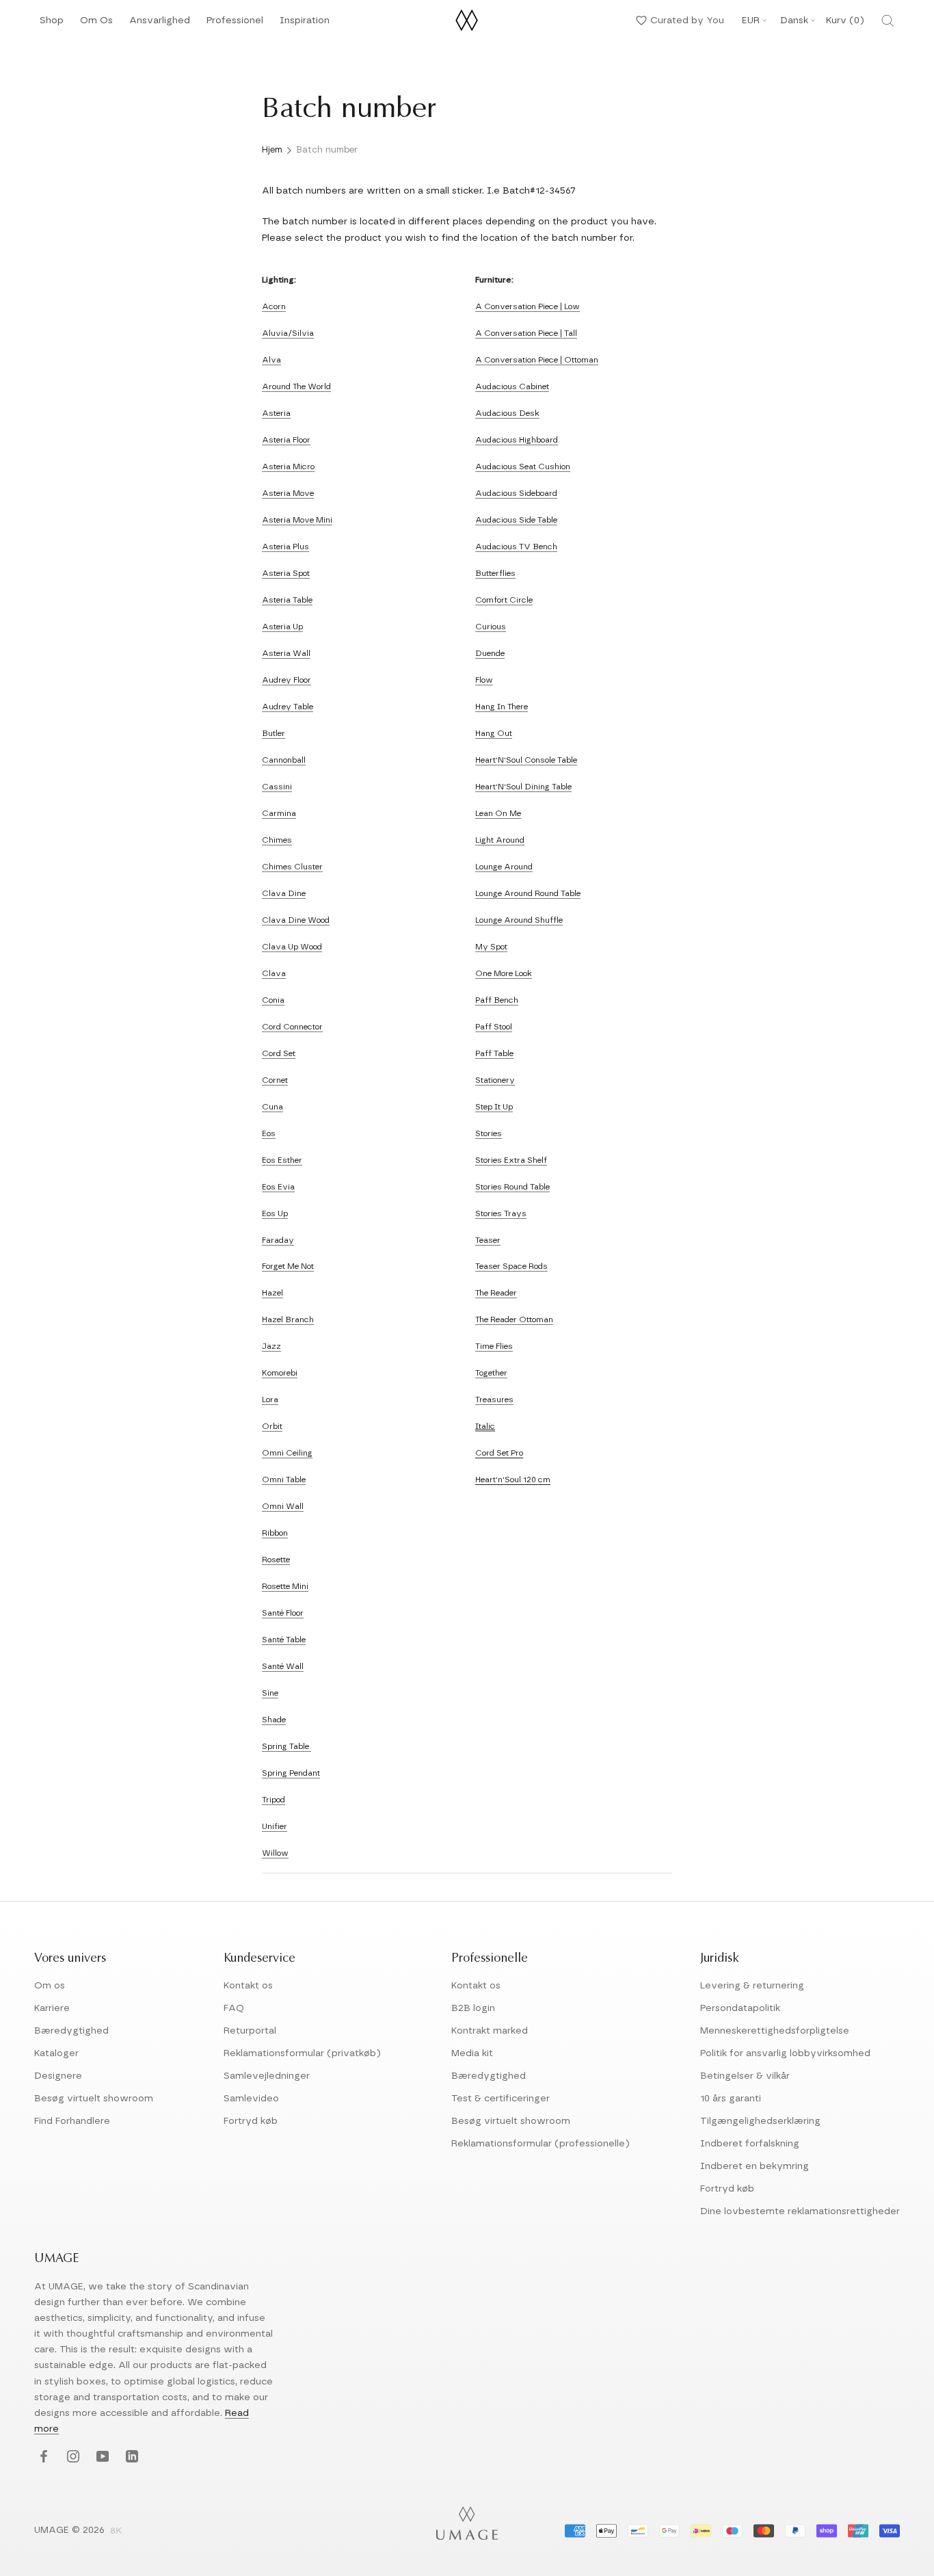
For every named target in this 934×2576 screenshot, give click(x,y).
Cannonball (284, 760)
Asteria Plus (285, 547)
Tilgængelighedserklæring (760, 2121)
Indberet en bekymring (755, 2166)
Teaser (488, 1240)
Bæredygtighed (71, 2031)
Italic (485, 1426)
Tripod (273, 1800)
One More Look (504, 973)
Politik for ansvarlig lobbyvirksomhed (785, 2053)
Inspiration (305, 24)
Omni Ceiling (287, 1453)
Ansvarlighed (160, 24)
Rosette (276, 1560)
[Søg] (888, 21)
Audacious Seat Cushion (523, 466)
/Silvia (301, 333)
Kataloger (56, 2053)
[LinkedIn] (130, 2457)
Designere (58, 2076)
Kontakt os (248, 1986)
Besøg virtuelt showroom (94, 2099)
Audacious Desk (507, 413)
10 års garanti (731, 2099)
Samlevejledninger (267, 2076)
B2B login (473, 2008)
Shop (52, 24)
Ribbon (275, 1533)
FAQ (234, 2008)
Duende (490, 653)
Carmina (279, 813)
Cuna (272, 1107)
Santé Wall (283, 1666)
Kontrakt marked (490, 2031)
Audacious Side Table (516, 520)
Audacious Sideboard (516, 493)
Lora (270, 1399)
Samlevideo (251, 2099)
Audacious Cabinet (512, 386)
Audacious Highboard (517, 440)
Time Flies (494, 1346)
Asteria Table (287, 600)
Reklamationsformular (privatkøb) (302, 2053)
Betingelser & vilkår (745, 2076)
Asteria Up (282, 627)
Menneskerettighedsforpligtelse (775, 2031)
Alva (271, 360)
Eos (269, 1133)
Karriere (52, 2008)
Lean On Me (498, 813)
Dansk (794, 21)
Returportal (250, 2031)
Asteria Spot (286, 573)
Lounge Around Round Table (528, 893)
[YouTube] (101, 2457)
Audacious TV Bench (516, 547)
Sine (270, 1693)
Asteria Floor (286, 440)
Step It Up (494, 1107)
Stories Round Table (512, 1187)
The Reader (496, 1293)
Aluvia (275, 333)
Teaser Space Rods (511, 1266)
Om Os (96, 24)
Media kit (472, 2053)
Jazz (271, 1346)
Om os (50, 1986)
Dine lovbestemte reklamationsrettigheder (800, 2211)
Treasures (494, 1399)
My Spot (491, 947)
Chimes (277, 840)
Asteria (276, 413)
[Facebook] (42, 2457)
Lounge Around (504, 867)
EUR (751, 21)
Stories (489, 1133)
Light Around (500, 840)
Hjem (272, 150)
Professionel (235, 24)
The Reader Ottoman (514, 1319)
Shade (274, 1720)
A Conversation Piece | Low (528, 306)
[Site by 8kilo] (116, 2532)
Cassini (277, 787)
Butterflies (495, 573)
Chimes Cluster (292, 867)
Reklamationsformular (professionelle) (541, 2144)
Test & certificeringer (501, 2099)
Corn (271, 1080)
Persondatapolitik (740, 2008)
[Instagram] (71, 2457)
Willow (275, 1853)
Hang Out (494, 733)
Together (491, 1373)
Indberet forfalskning (750, 2144)
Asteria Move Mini (297, 520)
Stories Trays (501, 1213)
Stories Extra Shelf (511, 1160)
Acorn (274, 306)
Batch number (327, 150)
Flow (484, 680)
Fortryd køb (251, 2121)
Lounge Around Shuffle (519, 920)
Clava (274, 973)
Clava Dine (284, 893)
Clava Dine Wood (296, 920)
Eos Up (275, 1213)
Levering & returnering (752, 1986)
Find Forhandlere (72, 2121)
